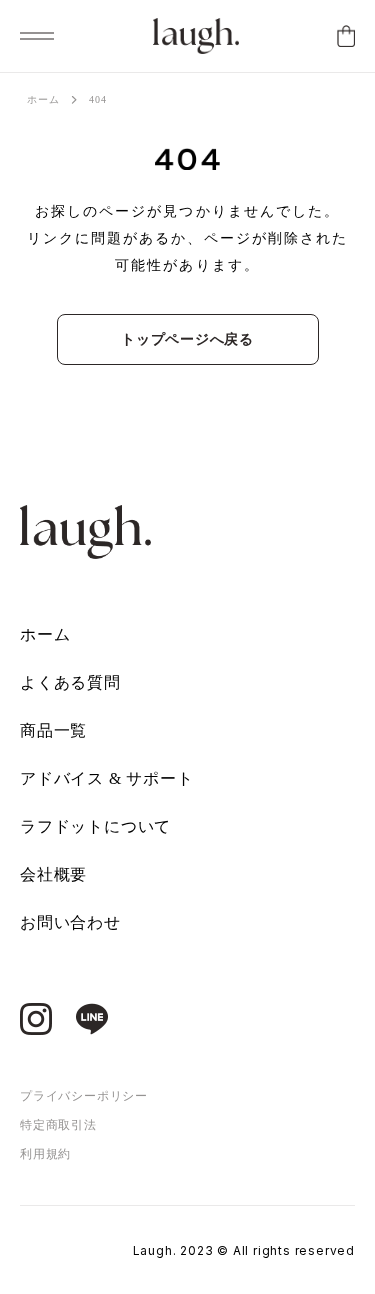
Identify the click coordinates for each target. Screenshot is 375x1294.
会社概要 (53, 874)
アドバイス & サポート (107, 778)
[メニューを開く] (37, 36)
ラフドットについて (95, 826)
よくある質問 (70, 682)
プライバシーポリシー (84, 1096)
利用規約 (45, 1154)
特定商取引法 (58, 1125)
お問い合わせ (70, 922)
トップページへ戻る (187, 339)
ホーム (43, 99)
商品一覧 (53, 730)
